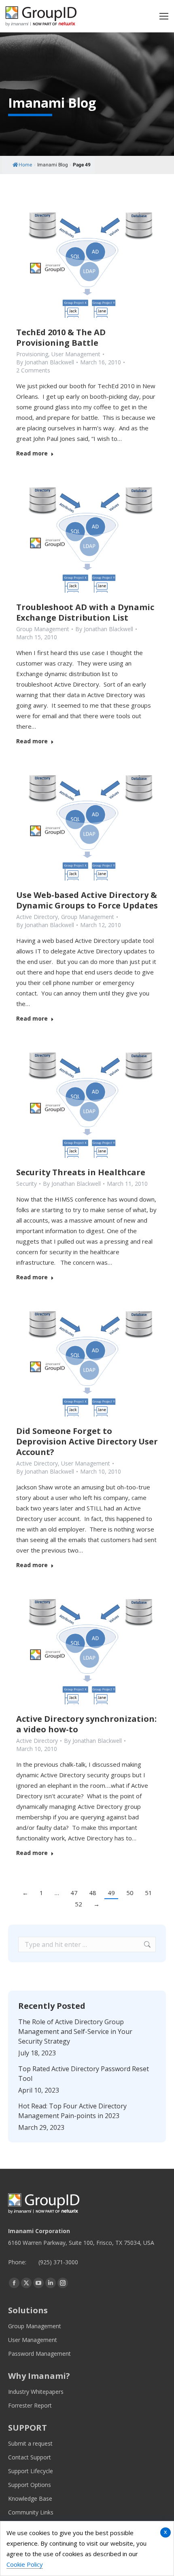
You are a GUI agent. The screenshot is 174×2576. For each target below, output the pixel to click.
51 (149, 1893)
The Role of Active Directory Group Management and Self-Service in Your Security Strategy (75, 2031)
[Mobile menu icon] (164, 16)
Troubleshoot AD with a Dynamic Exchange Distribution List (85, 612)
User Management (76, 354)
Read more (32, 453)
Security (27, 1184)
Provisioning (32, 354)
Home (25, 165)
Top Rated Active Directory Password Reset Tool (84, 2074)
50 (130, 1893)
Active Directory (37, 917)
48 (93, 1893)
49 (111, 1893)
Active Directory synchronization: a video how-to (86, 1724)
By (45, 362)
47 (74, 1893)
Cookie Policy (25, 2564)
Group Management (43, 629)
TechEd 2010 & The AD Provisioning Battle (61, 337)
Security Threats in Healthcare (81, 1172)
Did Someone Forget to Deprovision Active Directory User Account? (87, 1441)
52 (79, 1904)
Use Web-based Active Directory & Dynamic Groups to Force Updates (87, 900)
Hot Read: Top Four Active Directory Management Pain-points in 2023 (72, 2111)
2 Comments (33, 370)
